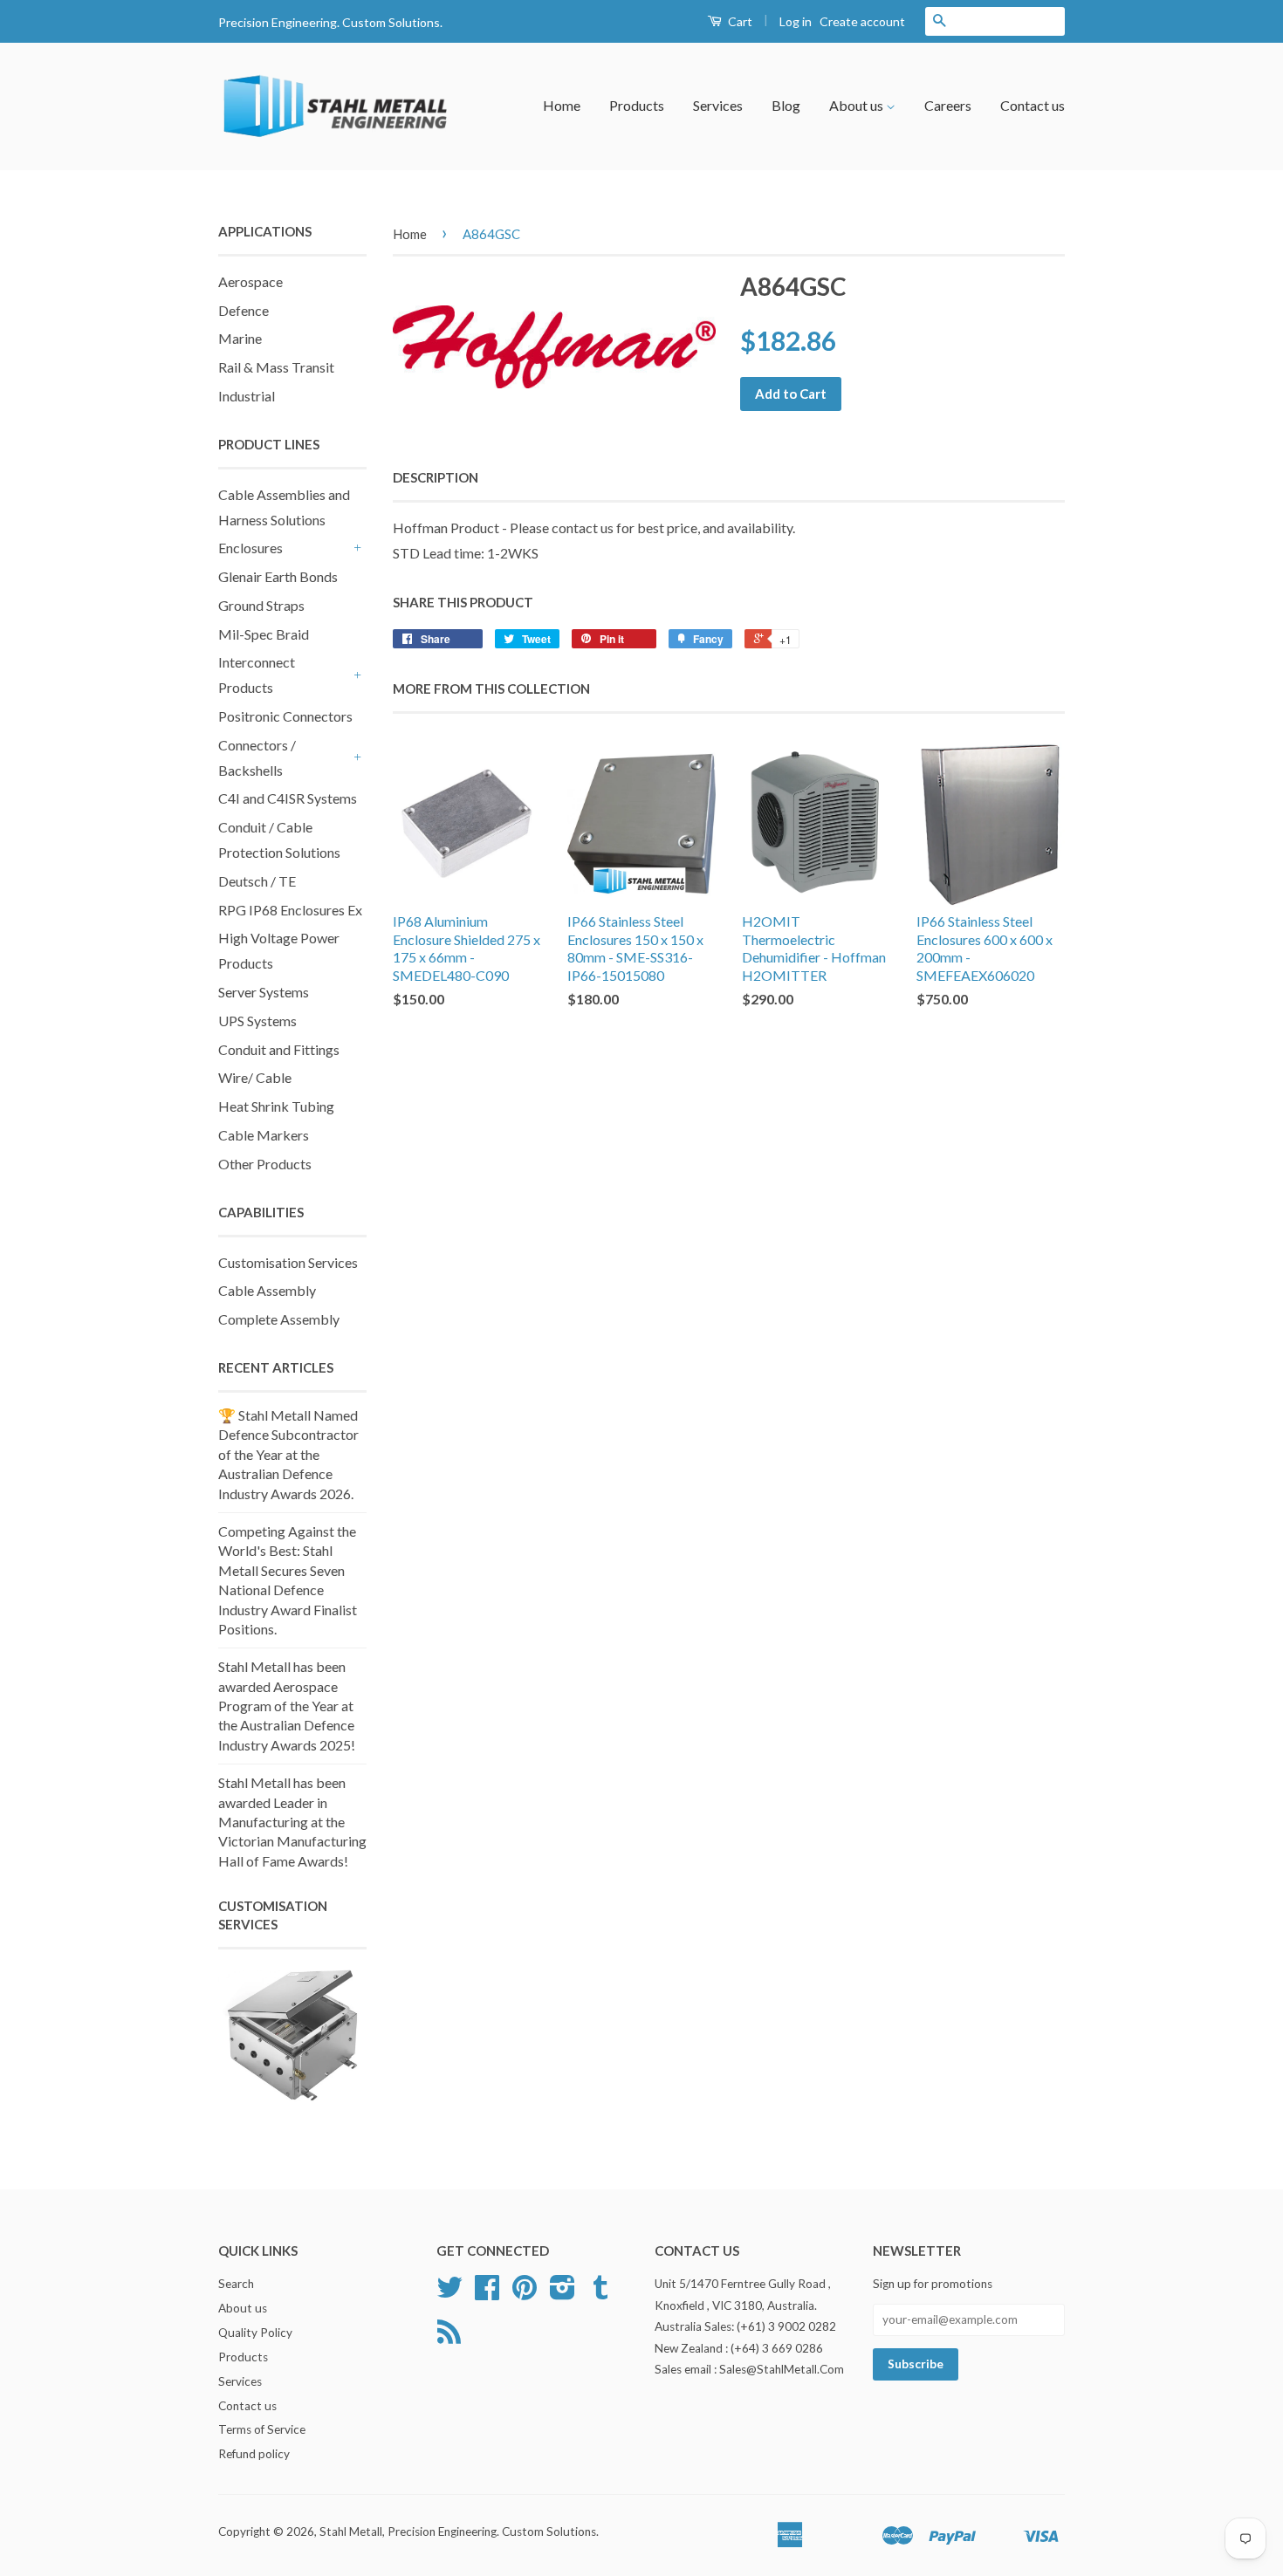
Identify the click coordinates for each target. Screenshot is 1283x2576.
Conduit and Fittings (279, 1049)
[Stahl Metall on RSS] (449, 2338)
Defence (244, 310)
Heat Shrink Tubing (276, 1106)
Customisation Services (288, 1262)
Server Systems (264, 992)
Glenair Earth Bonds (278, 576)
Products (637, 105)
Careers (948, 105)
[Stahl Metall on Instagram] (563, 2293)
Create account (862, 21)
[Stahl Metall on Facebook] (487, 2293)
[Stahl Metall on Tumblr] (600, 2293)
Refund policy (254, 2454)
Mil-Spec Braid (264, 634)
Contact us (1033, 105)
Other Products (265, 1164)
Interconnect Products (257, 675)
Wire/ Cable (255, 1077)
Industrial (247, 396)
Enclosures (250, 548)
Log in (796, 21)
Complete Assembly (279, 1319)
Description (436, 477)
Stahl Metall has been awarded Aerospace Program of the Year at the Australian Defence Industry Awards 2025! (287, 1706)
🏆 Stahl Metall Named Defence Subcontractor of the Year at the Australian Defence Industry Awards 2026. (288, 1454)
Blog (786, 105)
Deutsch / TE (257, 881)
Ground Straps (261, 605)
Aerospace (250, 281)
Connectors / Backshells (257, 757)
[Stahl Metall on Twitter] (449, 2293)
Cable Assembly (267, 1290)
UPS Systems (257, 1021)
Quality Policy (255, 2333)
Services (718, 105)
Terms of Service (262, 2429)
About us (858, 105)
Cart (739, 21)
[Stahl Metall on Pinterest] (525, 2293)
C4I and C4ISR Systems (288, 798)
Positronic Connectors (285, 716)
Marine (240, 338)
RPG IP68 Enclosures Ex (290, 910)
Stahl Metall (351, 2531)
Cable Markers (264, 1135)
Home (562, 105)
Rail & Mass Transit (276, 367)
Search (236, 2284)
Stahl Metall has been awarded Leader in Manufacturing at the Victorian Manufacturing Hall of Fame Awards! (292, 1822)
